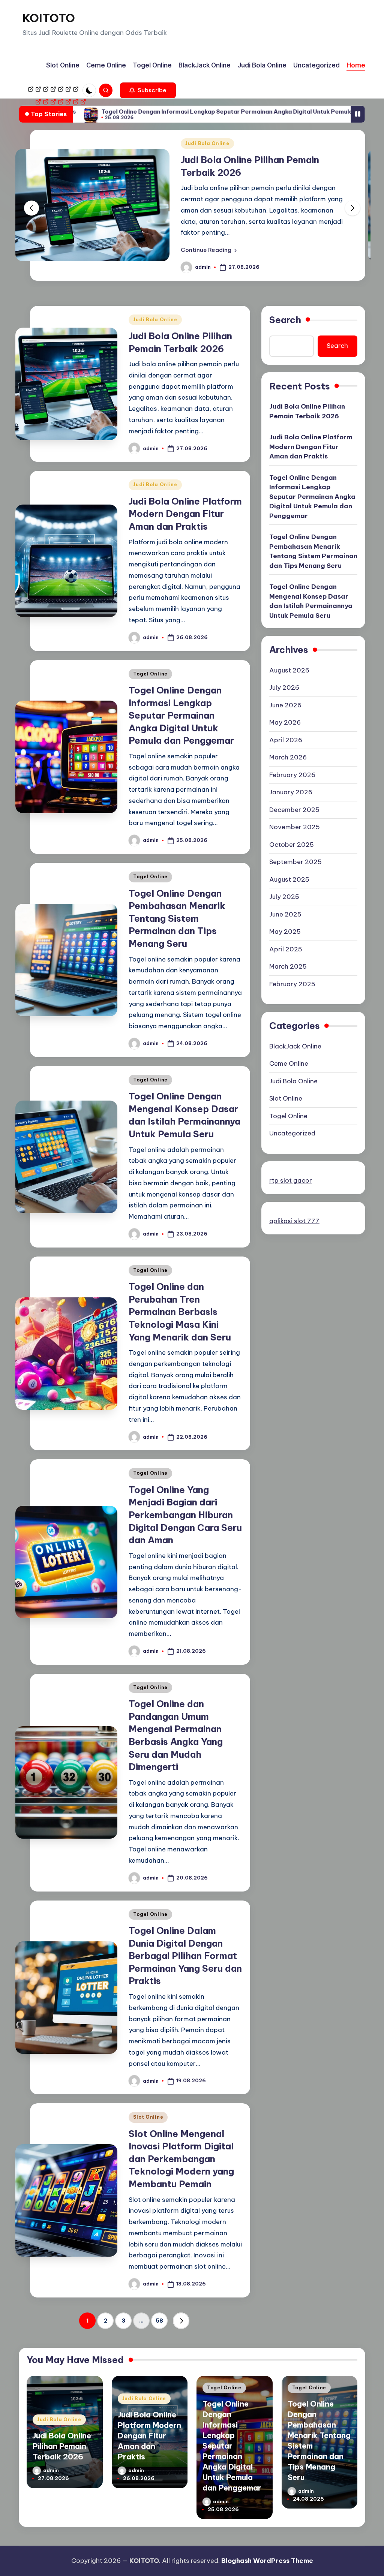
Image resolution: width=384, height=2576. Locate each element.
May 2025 (285, 932)
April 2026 (286, 740)
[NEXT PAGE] (181, 2321)
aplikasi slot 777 (294, 1221)
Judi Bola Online (347, 143)
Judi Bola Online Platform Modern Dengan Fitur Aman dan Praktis (185, 514)
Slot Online (148, 2117)
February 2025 (292, 984)
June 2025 (285, 914)
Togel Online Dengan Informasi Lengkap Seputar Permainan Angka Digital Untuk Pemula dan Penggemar (159, 112)
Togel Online (150, 674)
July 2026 (284, 687)
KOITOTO (49, 18)
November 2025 (295, 827)
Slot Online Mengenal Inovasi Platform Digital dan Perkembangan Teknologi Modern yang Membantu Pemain (181, 2159)
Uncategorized (292, 1133)
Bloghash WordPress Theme (267, 2561)
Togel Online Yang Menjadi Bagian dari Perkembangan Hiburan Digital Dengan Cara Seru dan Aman (185, 1515)
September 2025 (295, 862)
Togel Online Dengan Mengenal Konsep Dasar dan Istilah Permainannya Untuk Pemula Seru (311, 601)
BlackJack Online (295, 1046)
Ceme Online (289, 1063)
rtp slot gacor (291, 1180)
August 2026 (289, 670)
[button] (148, 90)
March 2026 (288, 757)
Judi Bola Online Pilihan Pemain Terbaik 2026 (307, 411)
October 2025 (292, 845)
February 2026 (292, 775)
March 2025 (288, 966)
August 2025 (289, 879)
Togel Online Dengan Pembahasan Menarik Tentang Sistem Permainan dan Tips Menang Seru (177, 918)
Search (285, 320)
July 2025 (284, 897)
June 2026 (285, 705)
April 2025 (286, 949)
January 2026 (291, 792)
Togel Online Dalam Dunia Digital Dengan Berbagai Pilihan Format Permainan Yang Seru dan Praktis (185, 1956)
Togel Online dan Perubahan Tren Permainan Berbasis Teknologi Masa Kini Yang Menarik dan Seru (180, 1312)
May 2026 (285, 722)
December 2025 (294, 810)
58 (159, 2321)
